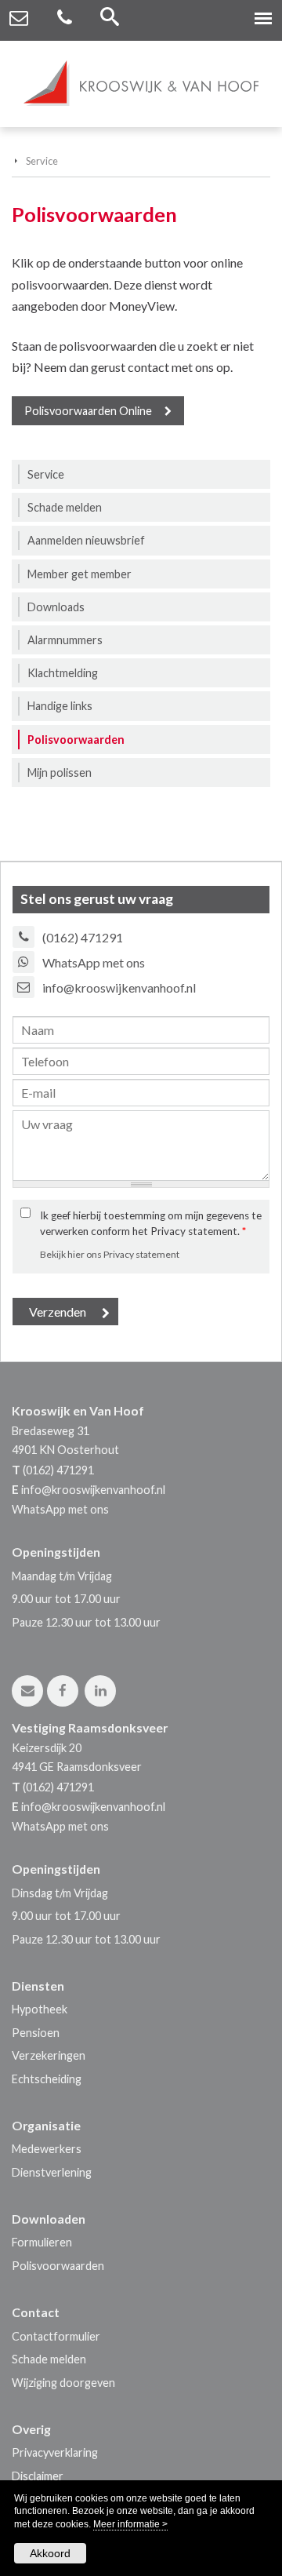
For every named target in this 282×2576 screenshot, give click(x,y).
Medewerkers (47, 2149)
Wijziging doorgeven (63, 2383)
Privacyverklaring (55, 2452)
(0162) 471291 (83, 937)
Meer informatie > (130, 2524)
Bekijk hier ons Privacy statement (110, 1254)
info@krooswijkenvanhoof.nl (119, 987)
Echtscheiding (47, 2079)
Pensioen (36, 2033)
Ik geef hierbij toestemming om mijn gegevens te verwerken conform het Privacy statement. (151, 1223)
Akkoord (50, 2553)
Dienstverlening (52, 2172)
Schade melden (49, 2359)
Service (42, 161)
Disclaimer (38, 2476)
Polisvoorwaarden (58, 2266)
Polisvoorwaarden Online (88, 411)
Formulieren (42, 2242)
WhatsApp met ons (94, 962)
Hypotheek (40, 2009)
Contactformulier (56, 2336)
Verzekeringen (49, 2055)
